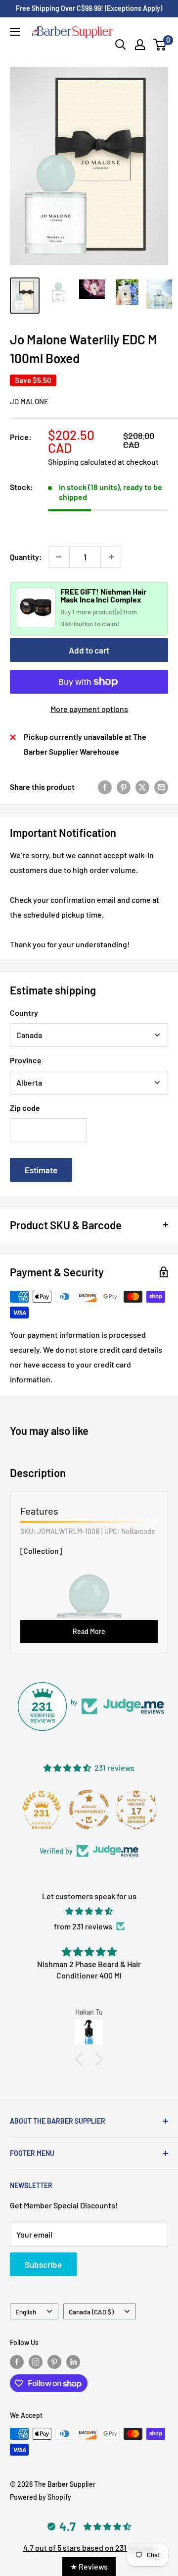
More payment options (89, 709)
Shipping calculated (82, 462)
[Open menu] (15, 32)
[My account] (140, 45)
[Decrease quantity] (59, 557)
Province (26, 1060)
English (26, 2312)
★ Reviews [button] (89, 2566)
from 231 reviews (83, 1926)
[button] (82, 2059)
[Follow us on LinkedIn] (73, 2362)
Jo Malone (29, 401)
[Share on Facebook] (105, 787)
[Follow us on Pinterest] (54, 2362)
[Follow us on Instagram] (36, 2362)
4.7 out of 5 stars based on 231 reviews (89, 2548)
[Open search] (121, 45)
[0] (160, 45)
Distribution (77, 624)
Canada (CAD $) (91, 2312)
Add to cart (89, 650)
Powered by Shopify (41, 2497)
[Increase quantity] (111, 557)
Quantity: (26, 557)
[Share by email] (161, 787)
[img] (89, 1911)
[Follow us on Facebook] (17, 2362)
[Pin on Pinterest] (124, 787)
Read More (89, 1631)
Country (24, 1013)
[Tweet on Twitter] (142, 787)
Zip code (25, 1108)
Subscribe (43, 2264)
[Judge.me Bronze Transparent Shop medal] (89, 1809)
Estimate (41, 1170)
